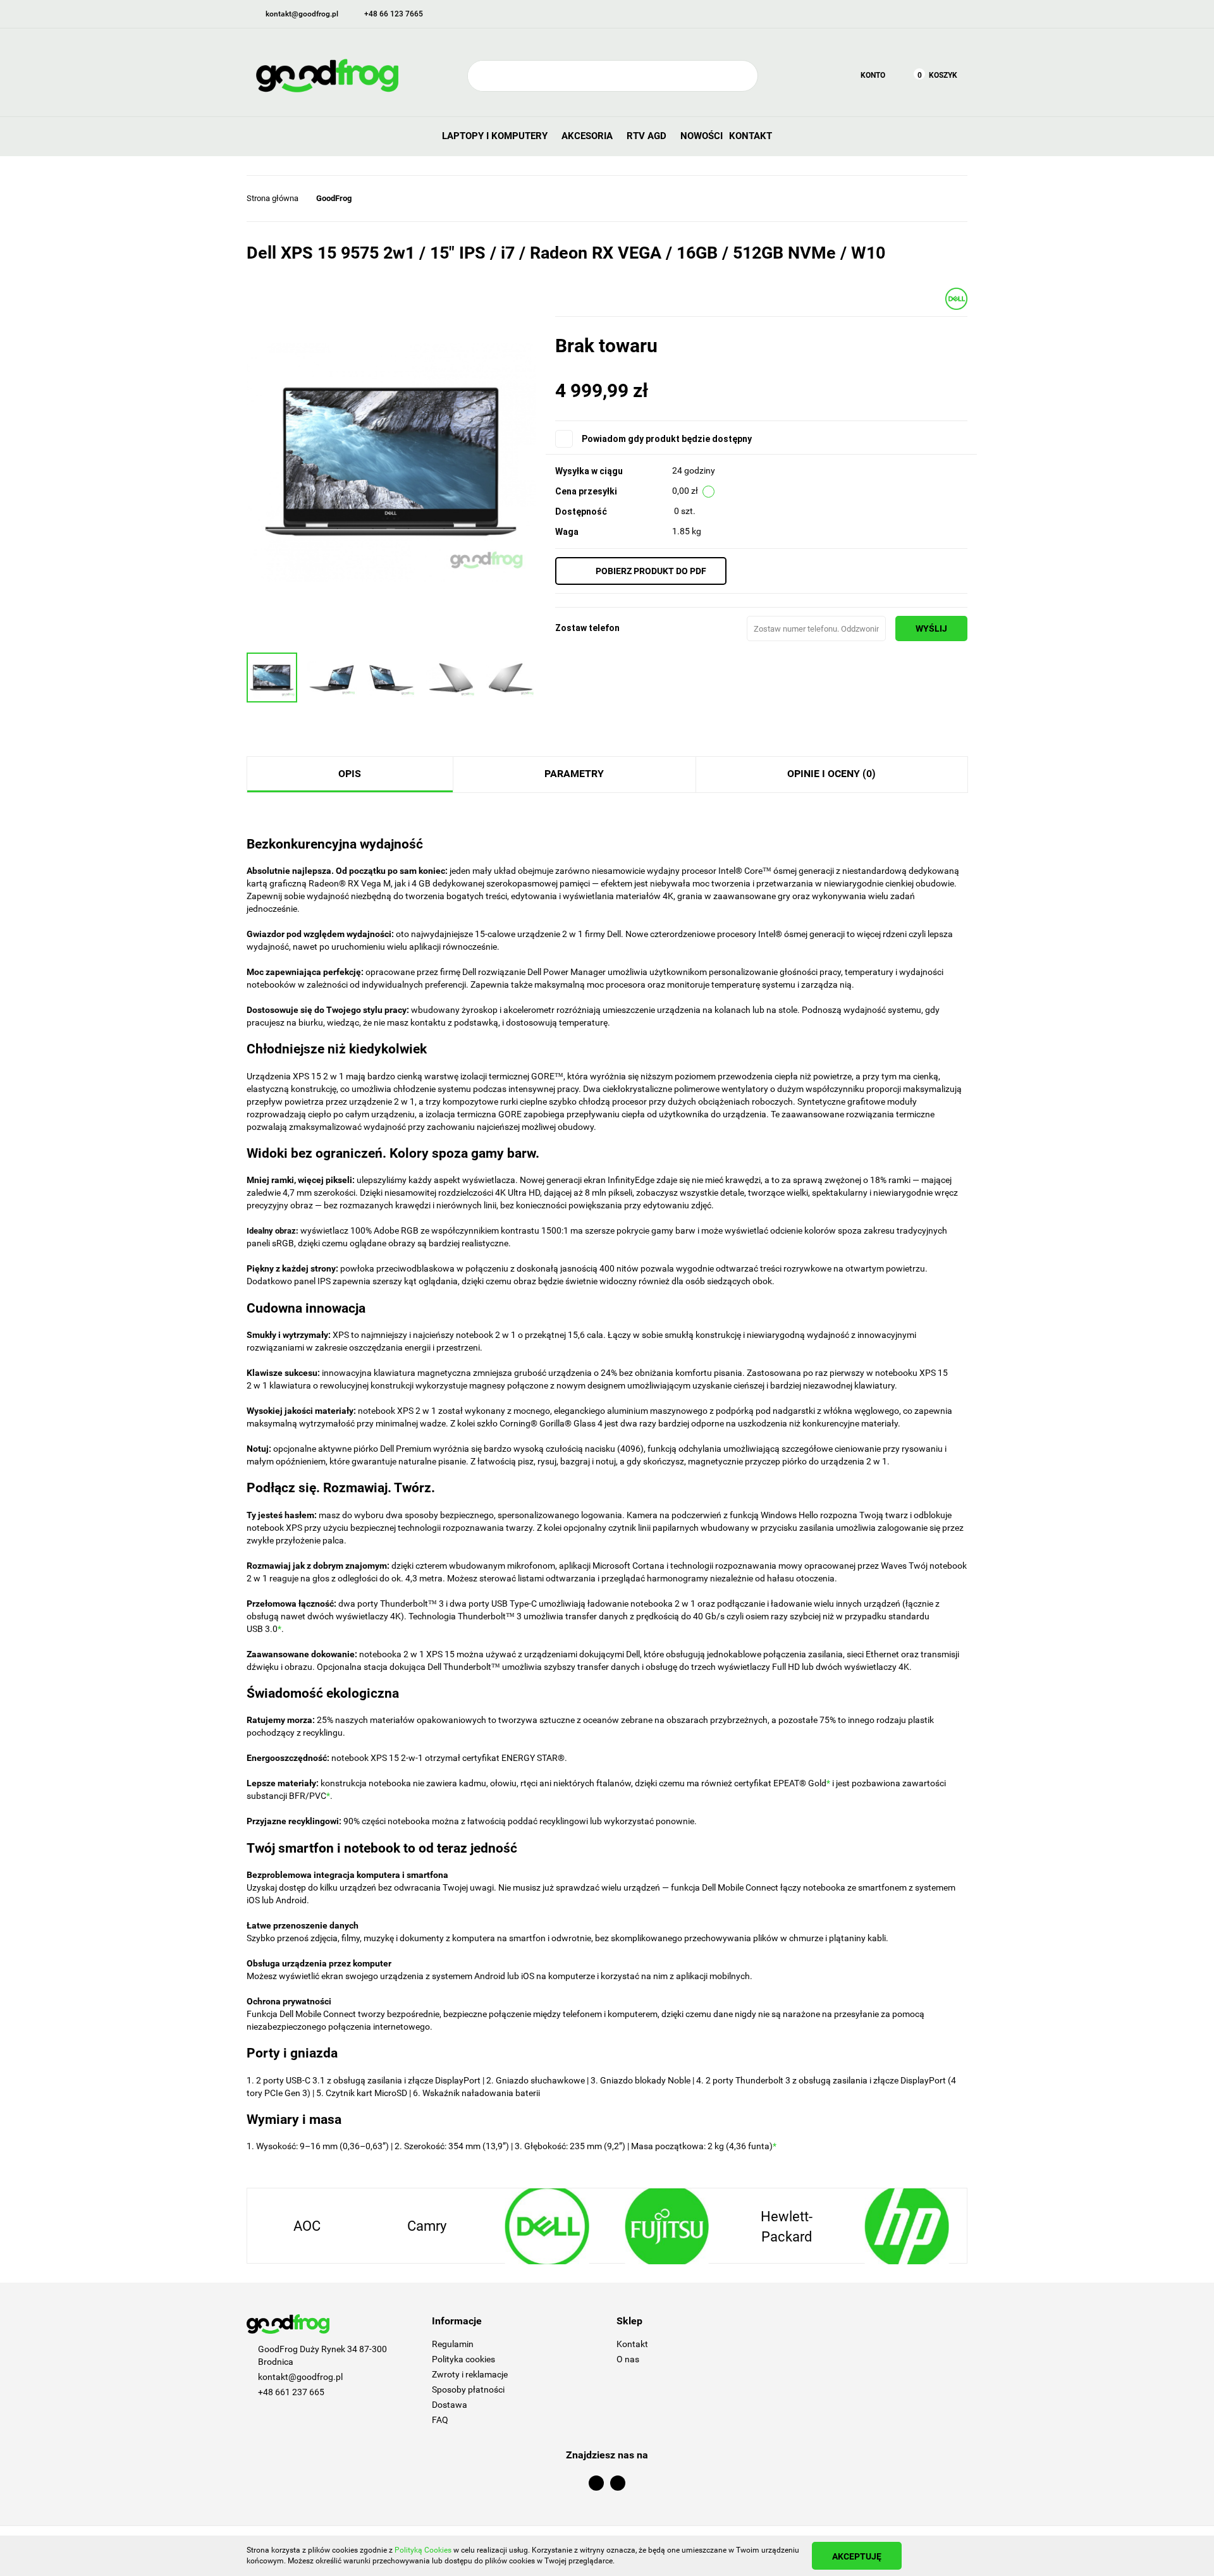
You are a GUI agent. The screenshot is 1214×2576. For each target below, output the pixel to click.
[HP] (787, 2226)
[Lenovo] (907, 2226)
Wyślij (931, 629)
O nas (628, 2359)
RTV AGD (648, 136)
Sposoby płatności (468, 2389)
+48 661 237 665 (291, 2392)
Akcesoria (588, 136)
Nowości (702, 136)
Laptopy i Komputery (496, 136)
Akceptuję (857, 2556)
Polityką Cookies (423, 2550)
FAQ (440, 2420)
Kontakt (751, 136)
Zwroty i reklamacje (470, 2374)
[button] (515, 2321)
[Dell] (956, 298)
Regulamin (453, 2344)
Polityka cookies (463, 2359)
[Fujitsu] (547, 2226)
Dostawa (450, 2405)
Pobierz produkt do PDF (651, 571)
